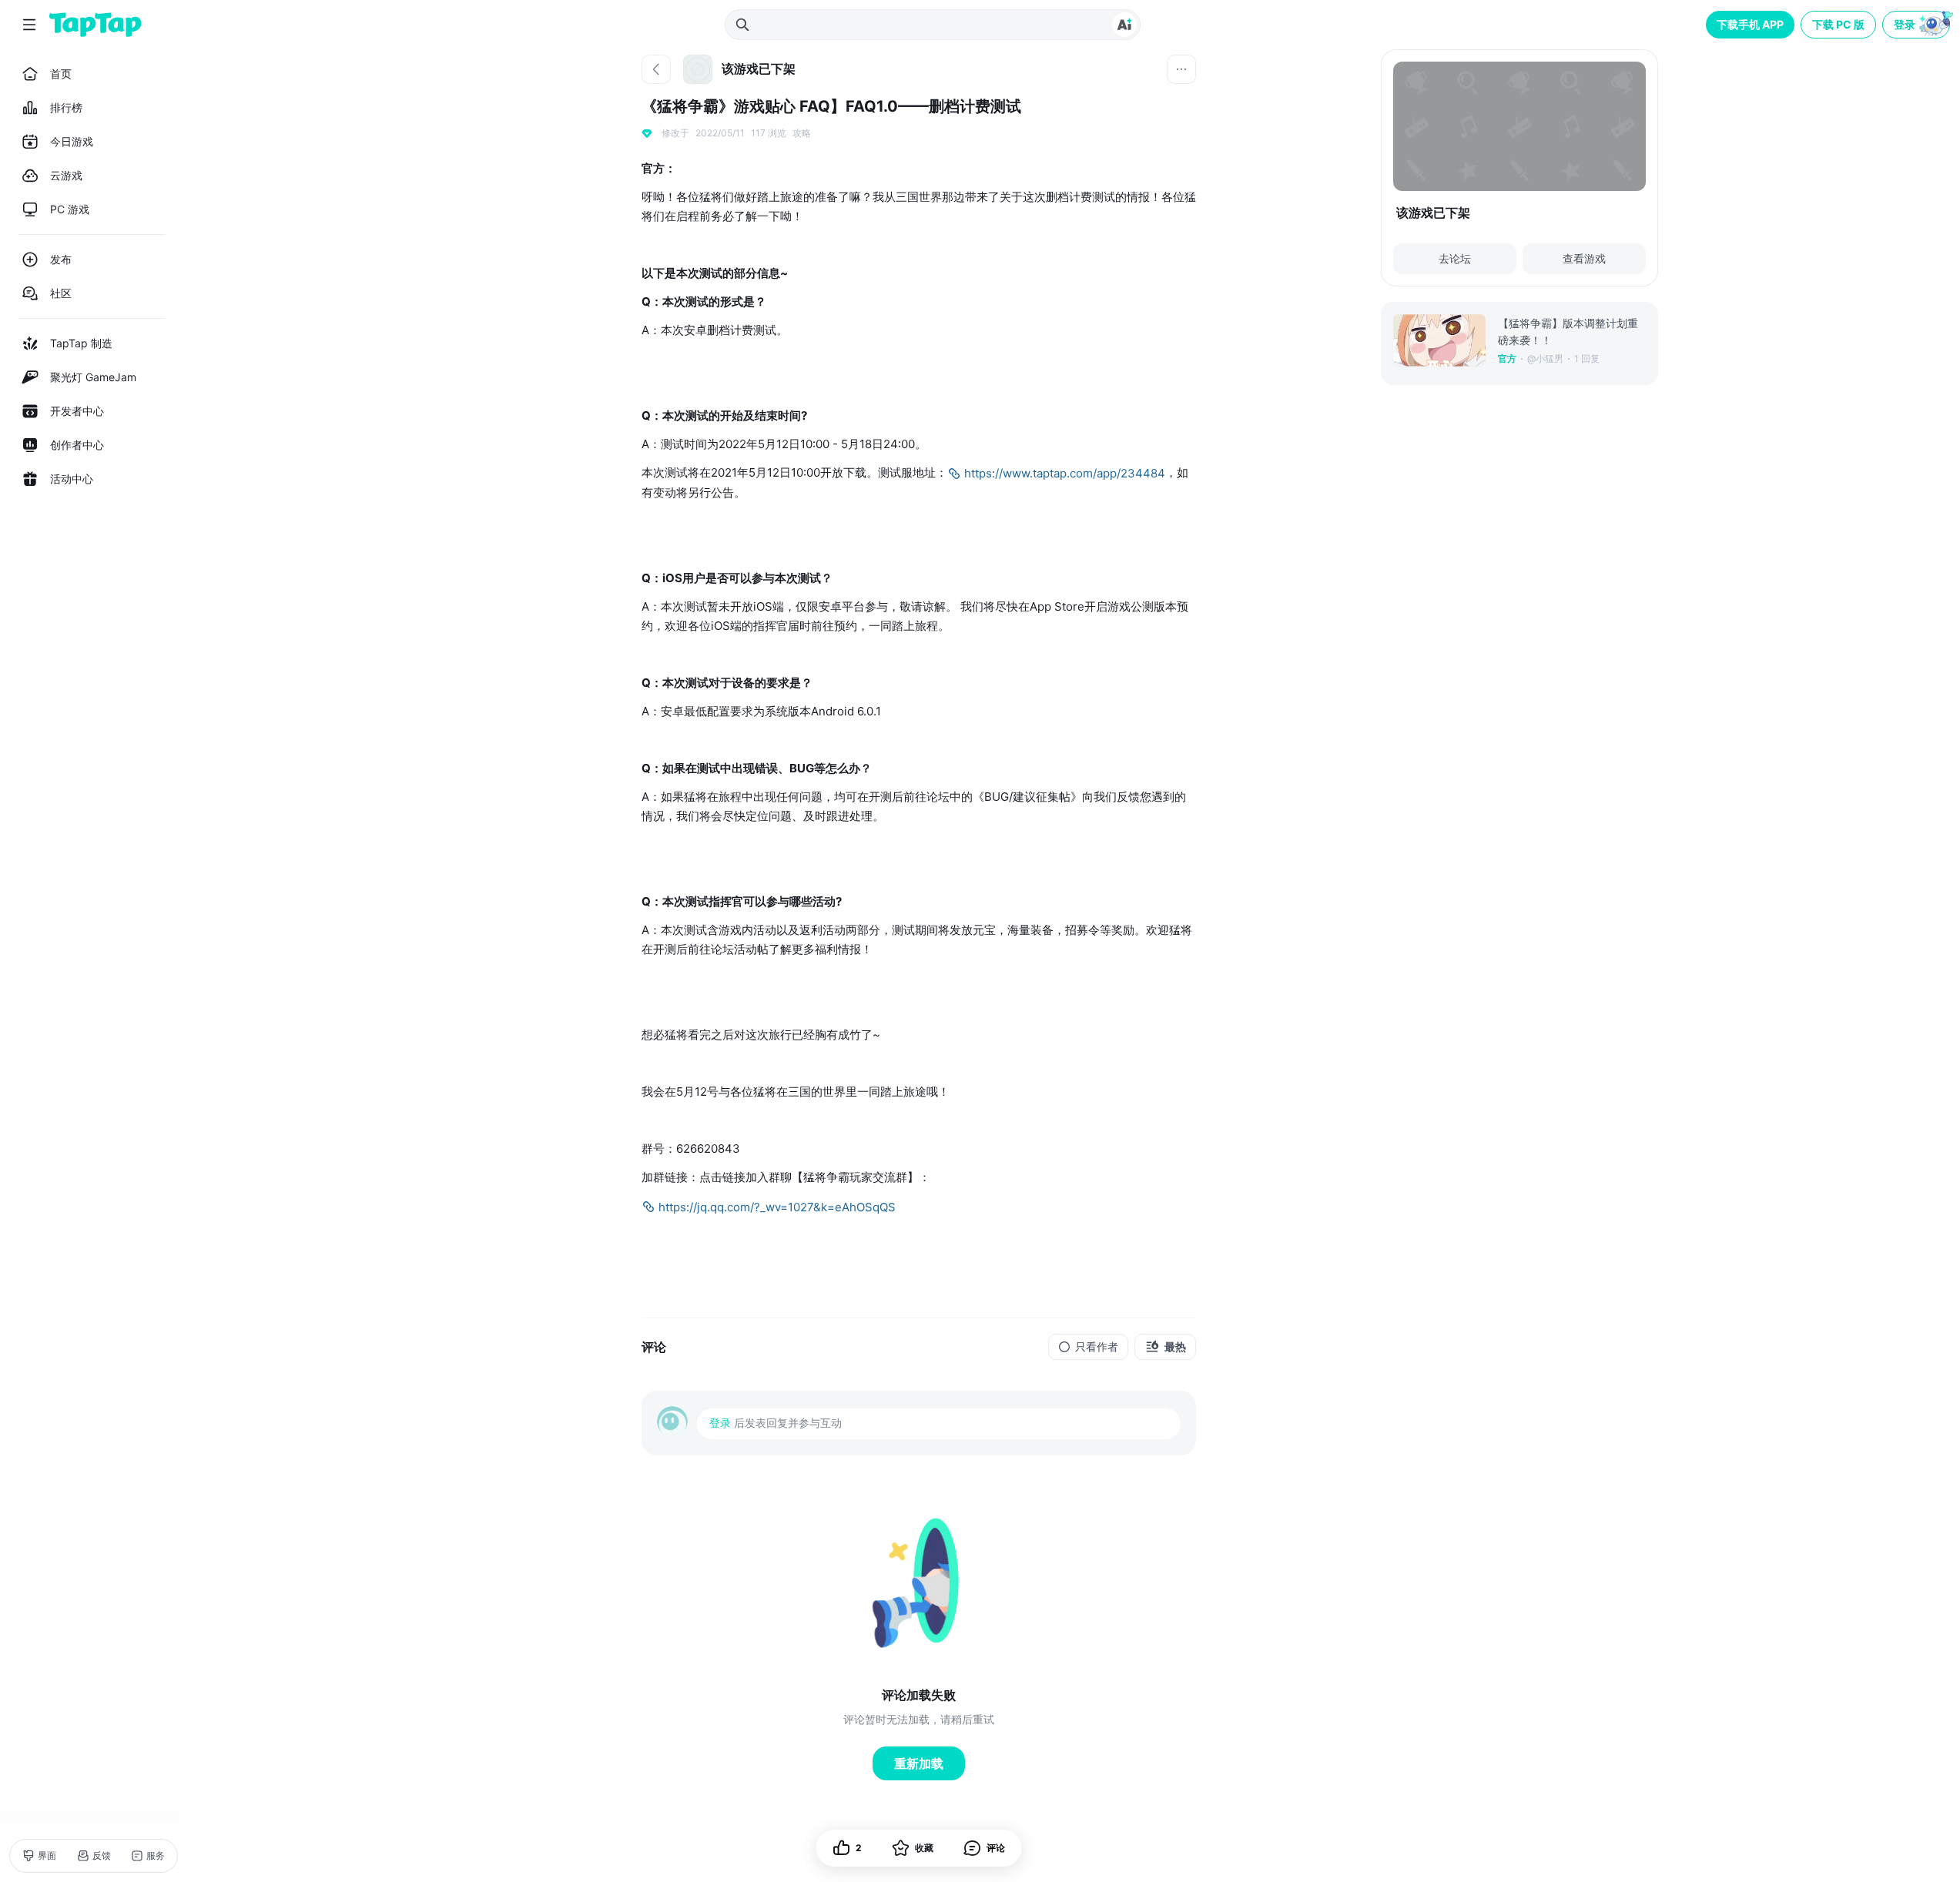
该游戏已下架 (1433, 213)
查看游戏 (1584, 258)
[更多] (1181, 69)
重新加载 (919, 1763)
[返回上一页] (656, 69)
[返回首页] (95, 25)
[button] (1918, 25)
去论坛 (1455, 258)
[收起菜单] (29, 25)
